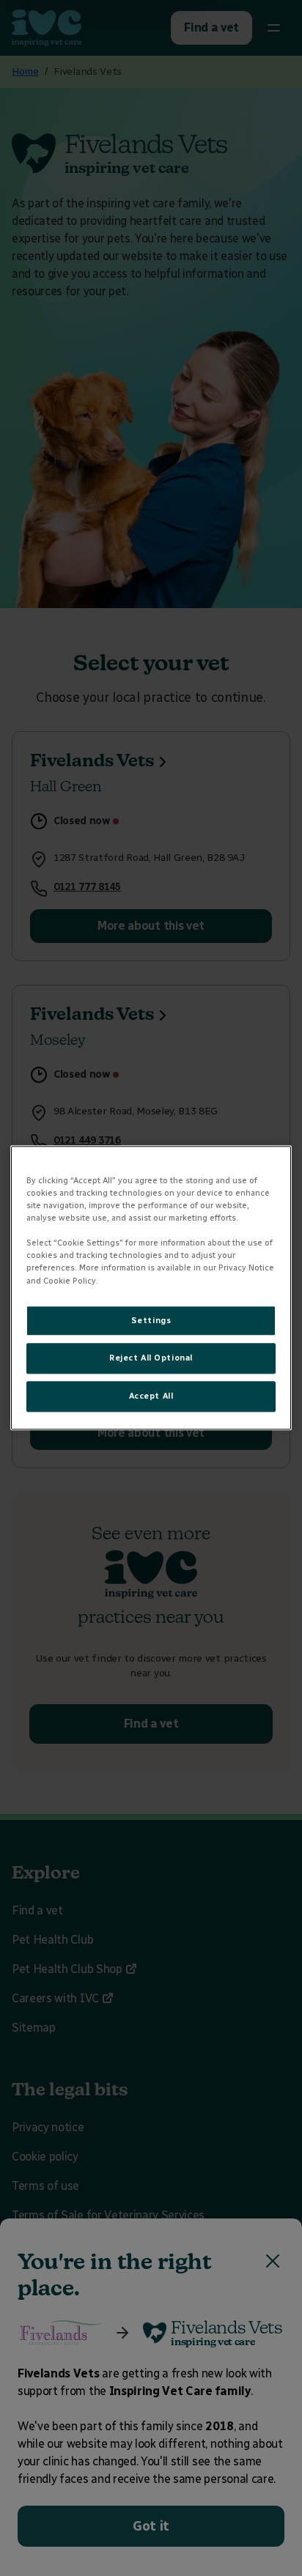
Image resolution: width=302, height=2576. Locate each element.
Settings (151, 1320)
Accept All (151, 1396)
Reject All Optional (151, 1358)
